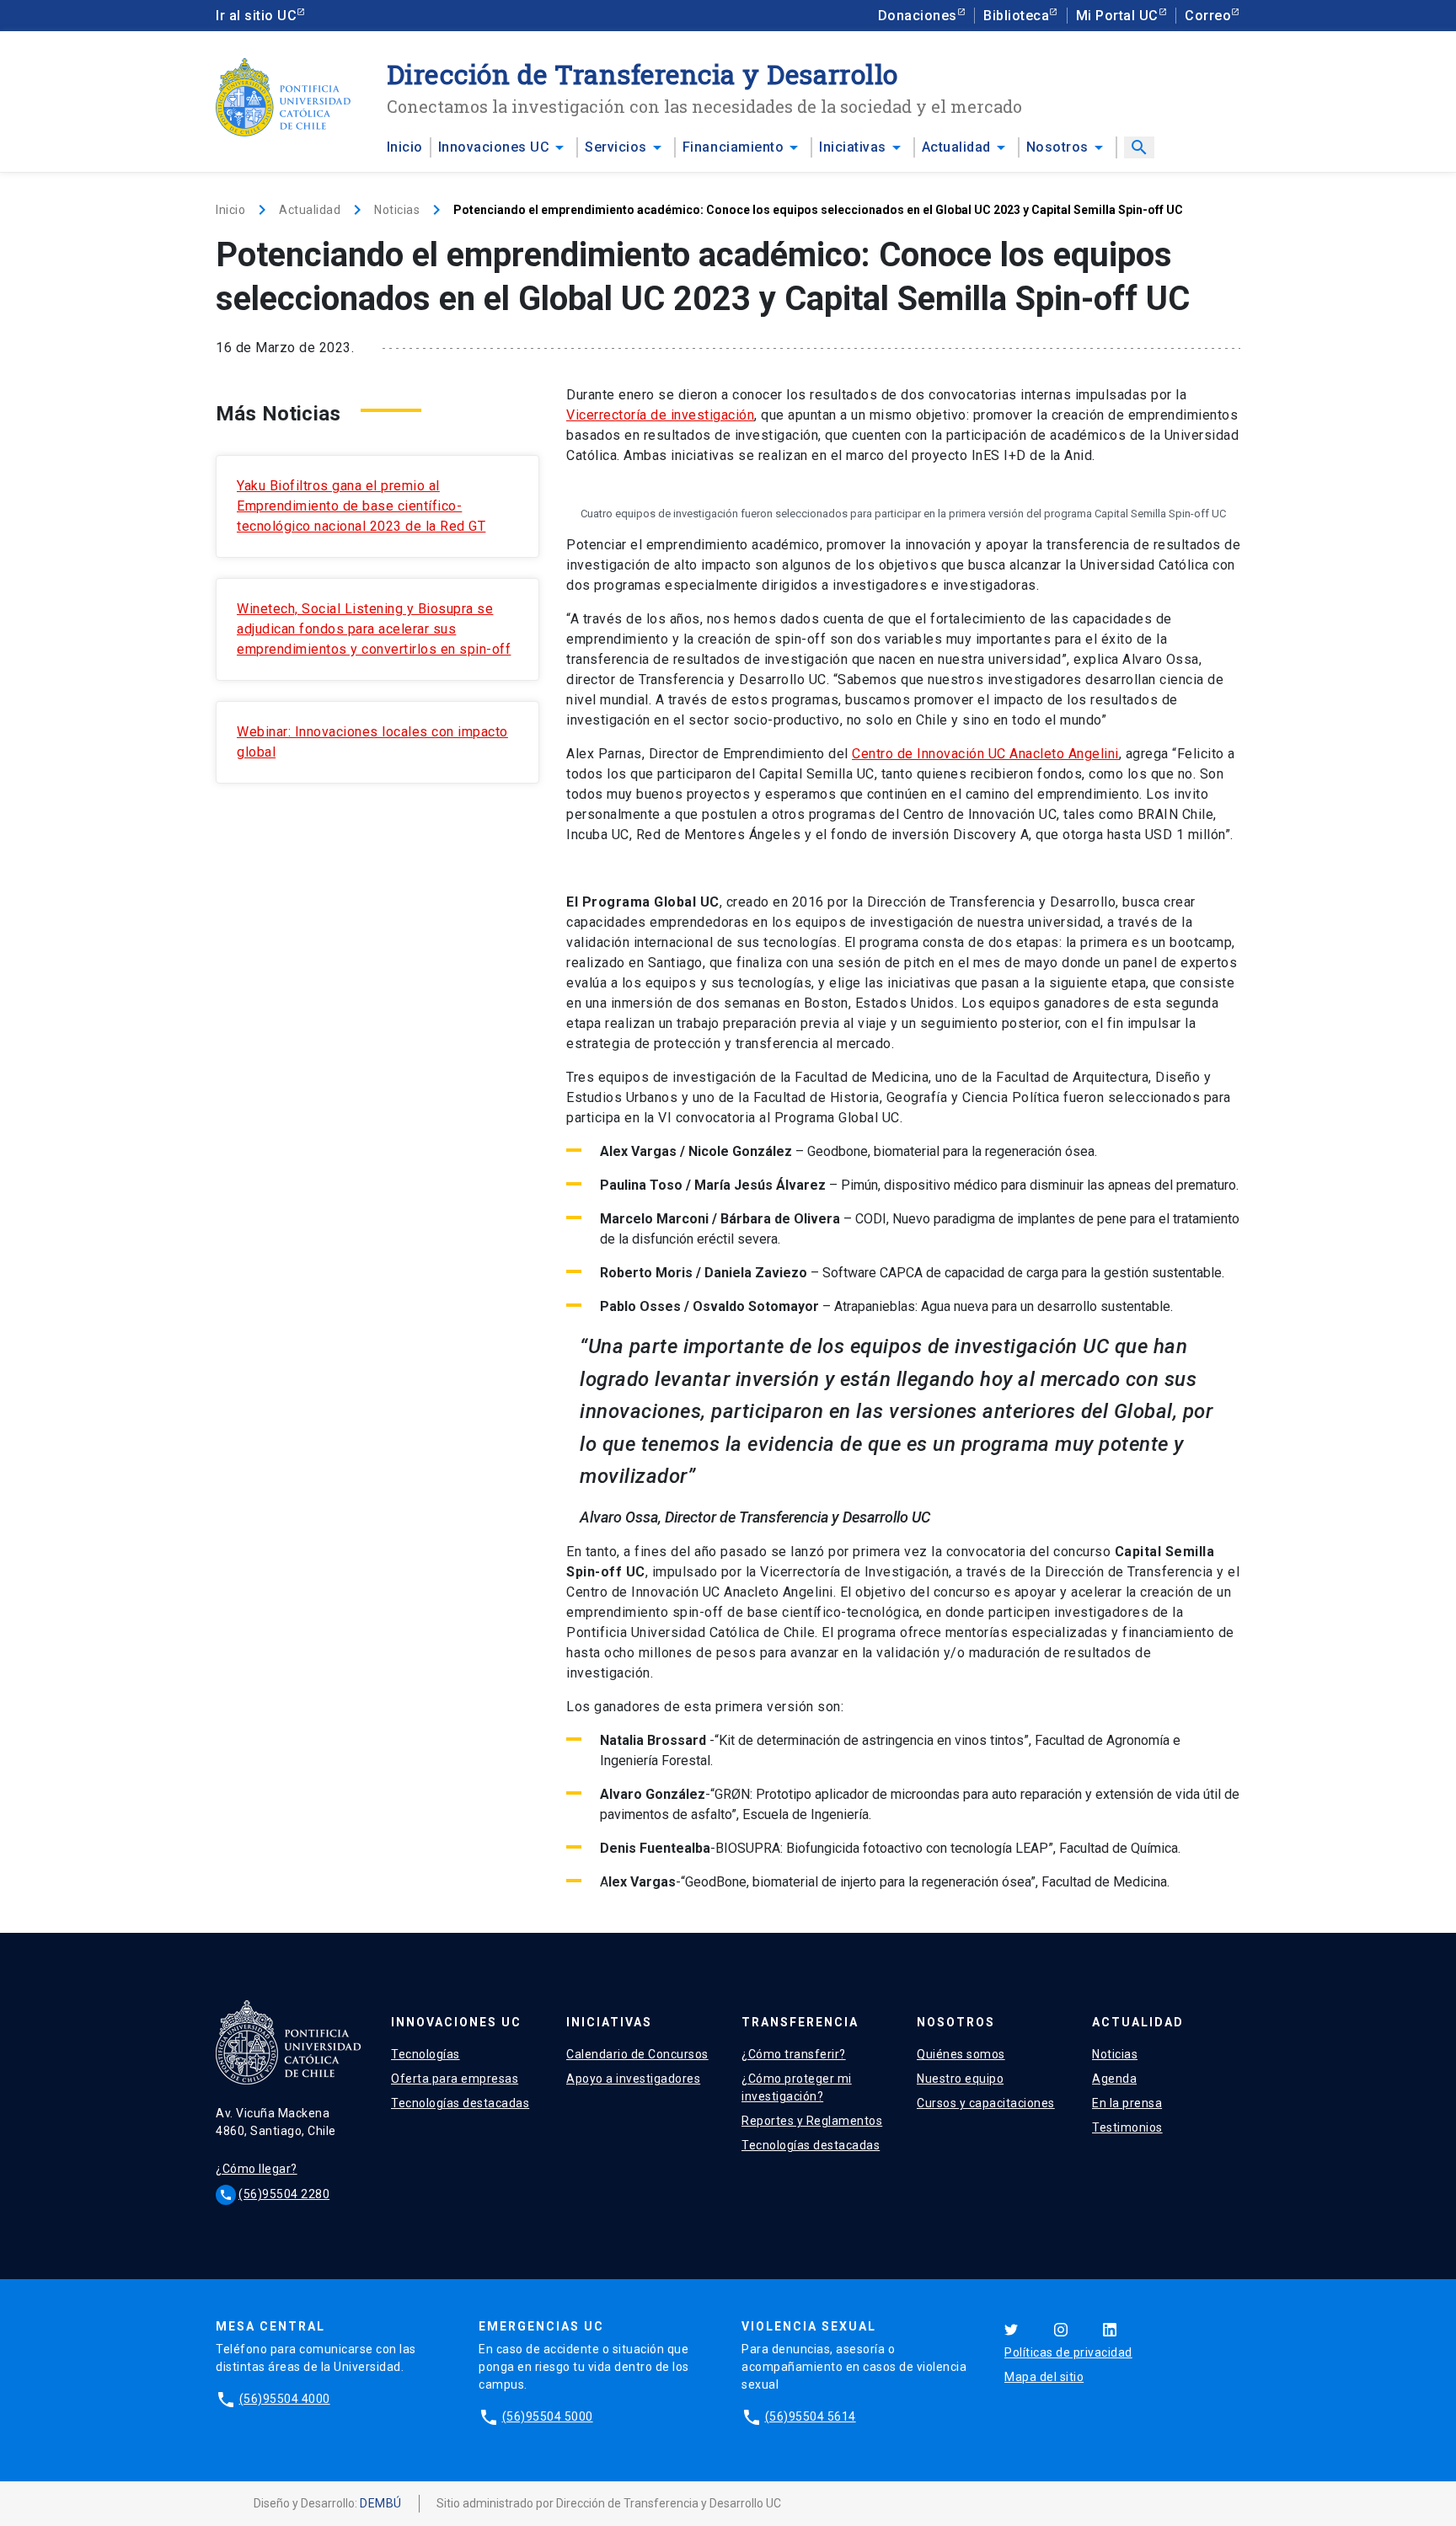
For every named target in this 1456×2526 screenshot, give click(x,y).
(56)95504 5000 (548, 2416)
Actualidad (956, 147)
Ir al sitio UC (256, 16)
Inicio (405, 147)
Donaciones (918, 16)
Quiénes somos (961, 2054)
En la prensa (1127, 2103)
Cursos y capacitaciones (986, 2103)
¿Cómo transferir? (794, 2054)
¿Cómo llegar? (257, 2169)
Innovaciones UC (494, 147)
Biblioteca (1016, 16)
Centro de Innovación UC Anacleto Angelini (985, 754)
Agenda (1114, 2079)
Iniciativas (853, 147)
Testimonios (1127, 2127)
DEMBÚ (381, 2503)
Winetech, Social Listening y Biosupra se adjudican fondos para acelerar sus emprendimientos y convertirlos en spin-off (374, 629)
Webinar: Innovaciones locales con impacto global (372, 742)
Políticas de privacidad (1068, 2352)
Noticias (397, 210)
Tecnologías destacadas (460, 2103)
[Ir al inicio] (283, 97)
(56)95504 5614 (811, 2416)
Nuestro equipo (960, 2079)
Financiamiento (733, 147)
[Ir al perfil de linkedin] (1110, 2328)
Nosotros (1057, 147)
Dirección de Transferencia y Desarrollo (642, 74)
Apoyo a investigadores (633, 2079)
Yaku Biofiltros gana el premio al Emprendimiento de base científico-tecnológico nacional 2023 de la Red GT (361, 506)
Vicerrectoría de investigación (660, 415)
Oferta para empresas (455, 2079)
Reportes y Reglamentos (812, 2121)
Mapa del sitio (1044, 2377)
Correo (1208, 16)
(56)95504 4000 (285, 2399)
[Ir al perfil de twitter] (1011, 2328)
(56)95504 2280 (284, 2194)
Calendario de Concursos (637, 2054)
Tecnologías (426, 2054)
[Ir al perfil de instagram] (1061, 2328)
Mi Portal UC (1117, 16)
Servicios (616, 147)
